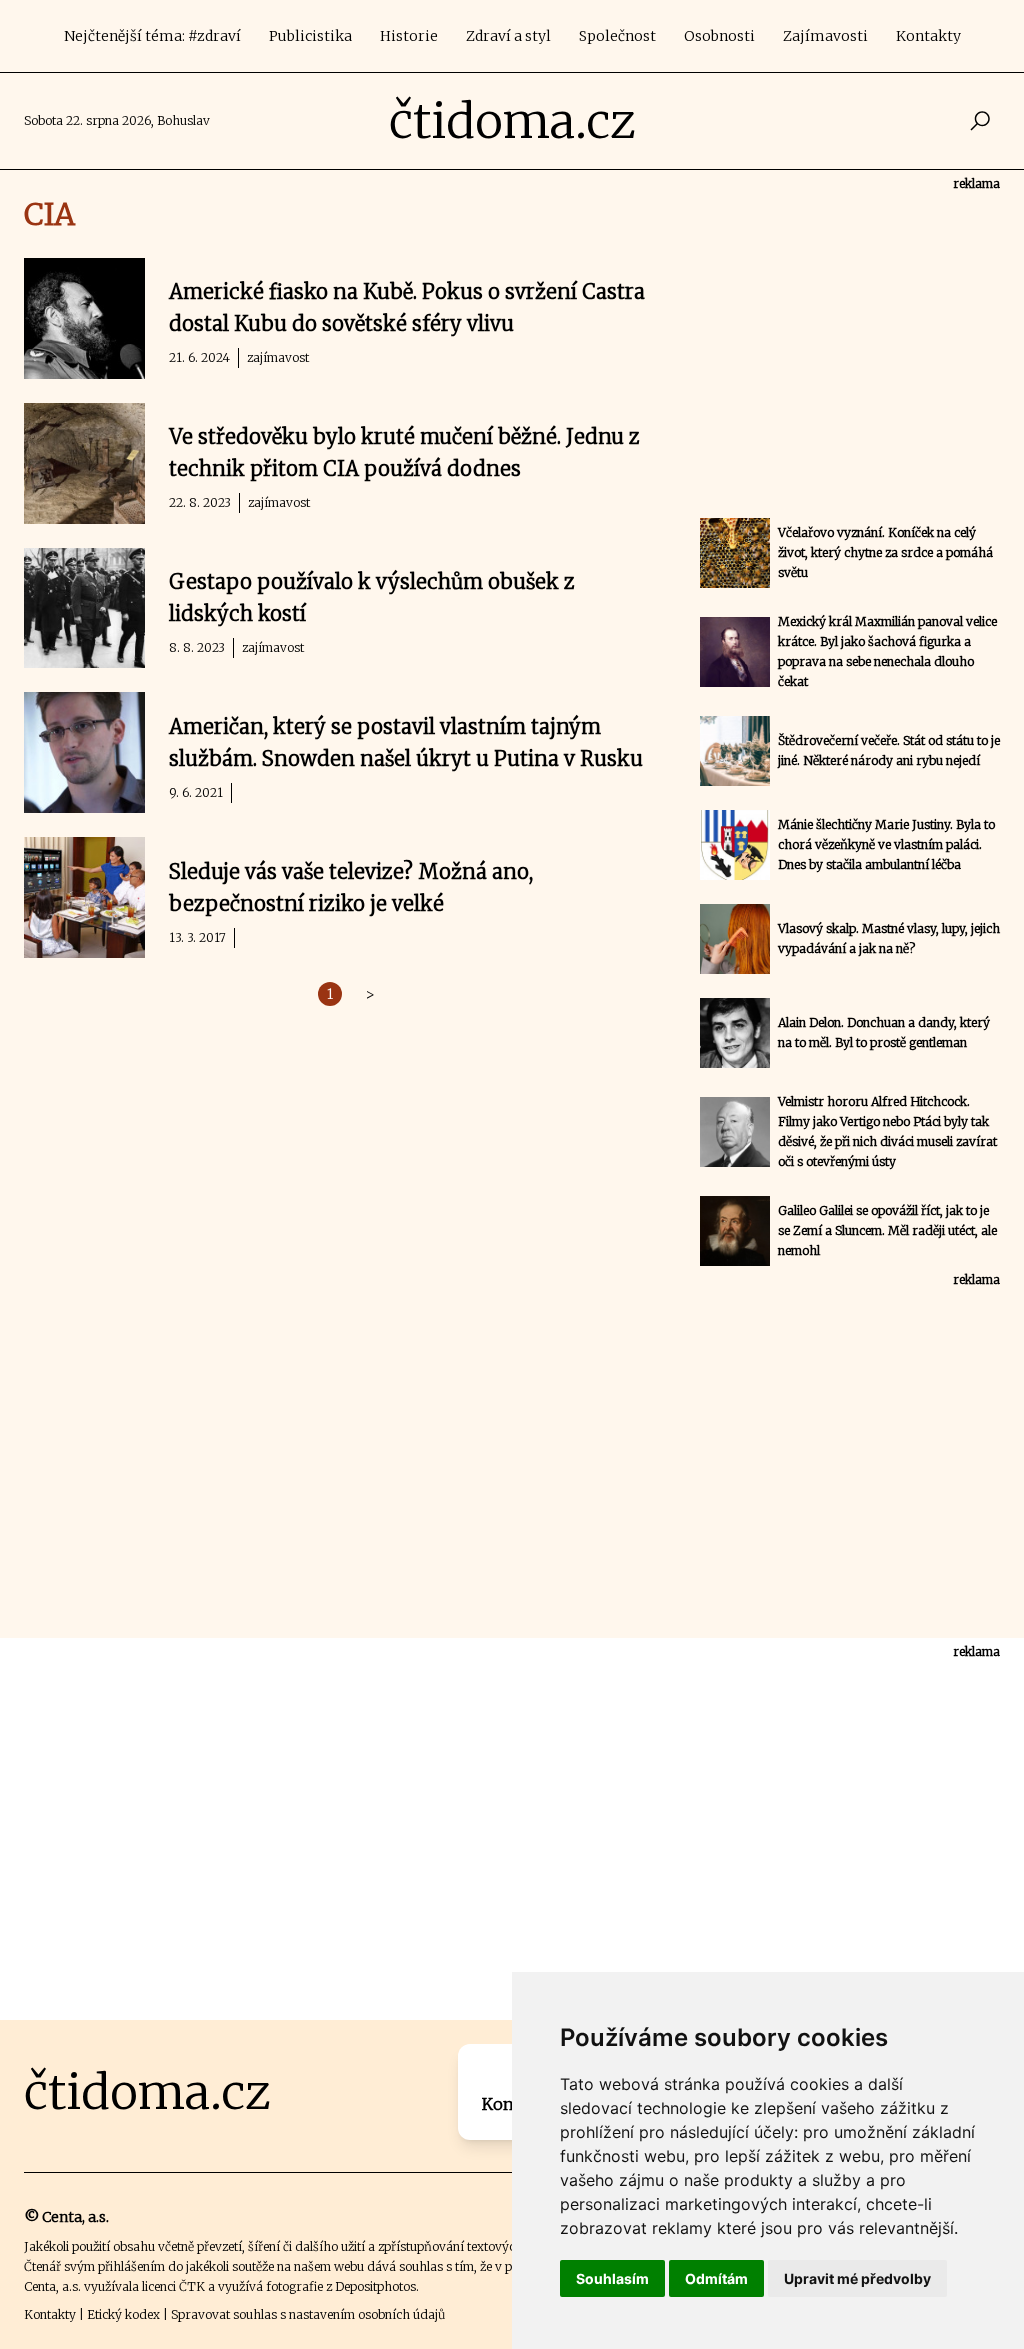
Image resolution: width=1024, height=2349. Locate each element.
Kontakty (928, 36)
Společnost (617, 36)
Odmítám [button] (716, 2278)
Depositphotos (375, 2286)
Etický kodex (123, 2314)
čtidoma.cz (512, 121)
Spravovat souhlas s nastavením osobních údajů (308, 2314)
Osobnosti (719, 36)
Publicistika (310, 36)
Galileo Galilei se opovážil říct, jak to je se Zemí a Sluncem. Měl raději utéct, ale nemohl (887, 1230)
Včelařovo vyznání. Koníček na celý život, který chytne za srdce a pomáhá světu (885, 552)
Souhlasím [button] (612, 2278)
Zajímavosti (825, 36)
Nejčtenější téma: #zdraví (152, 36)
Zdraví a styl (508, 36)
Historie (409, 36)
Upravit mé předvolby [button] (857, 2278)
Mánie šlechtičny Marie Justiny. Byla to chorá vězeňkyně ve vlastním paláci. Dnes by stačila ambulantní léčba (886, 844)
